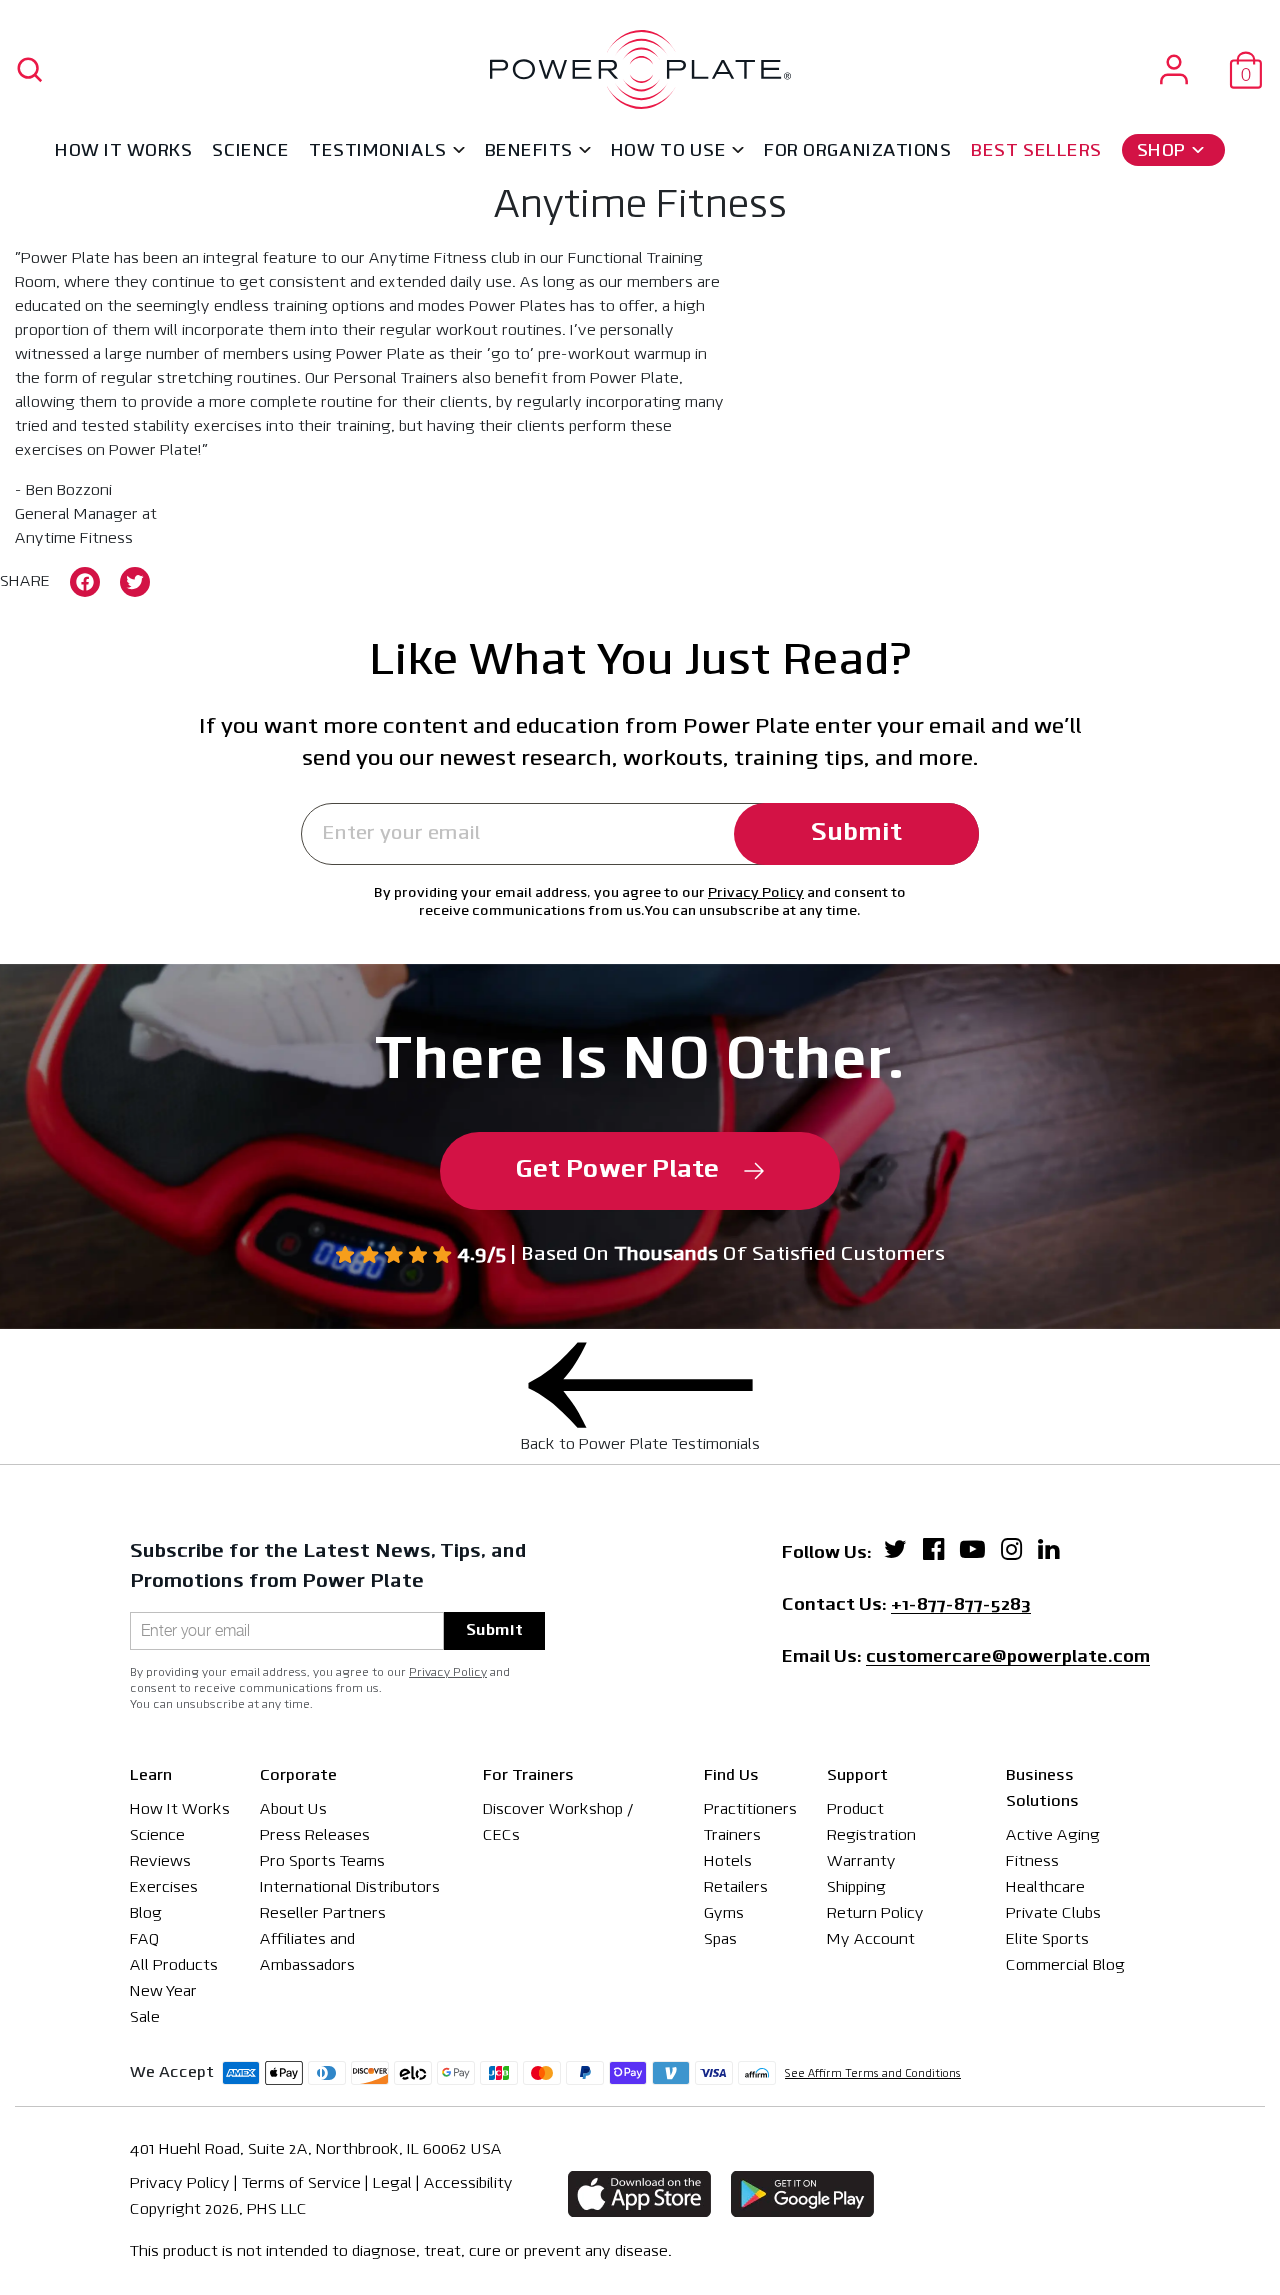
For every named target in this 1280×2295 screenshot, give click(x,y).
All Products (174, 1966)
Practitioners (750, 1810)
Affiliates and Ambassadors (307, 1953)
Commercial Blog (1065, 1966)
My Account (871, 1940)
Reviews (160, 1862)
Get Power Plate (617, 1170)
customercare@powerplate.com (1008, 1659)
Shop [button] (1161, 152)
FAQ (144, 1940)
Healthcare (1045, 1888)
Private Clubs (1053, 1914)
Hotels (728, 1862)
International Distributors (350, 1888)
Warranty (861, 1862)
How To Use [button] (668, 152)
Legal (392, 2184)
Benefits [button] (529, 152)
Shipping (856, 1888)
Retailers (736, 1888)
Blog (146, 1914)
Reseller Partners (323, 1914)
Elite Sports (1047, 1940)
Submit (856, 833)
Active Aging (1053, 1836)
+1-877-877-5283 (961, 1607)
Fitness (1032, 1862)
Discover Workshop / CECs (558, 1823)
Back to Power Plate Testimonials (640, 1445)
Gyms (724, 1914)
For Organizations (857, 152)
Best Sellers (1036, 152)
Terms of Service (301, 2184)
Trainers (732, 1836)
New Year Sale (163, 2005)
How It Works (123, 152)
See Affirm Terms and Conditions (873, 2074)
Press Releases (315, 1836)
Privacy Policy (756, 893)
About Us (293, 1810)
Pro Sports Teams (322, 1862)
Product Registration (871, 1823)
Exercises (164, 1888)
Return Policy (875, 1914)
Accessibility (468, 2184)
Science (250, 152)
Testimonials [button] (377, 152)
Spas (720, 1940)
